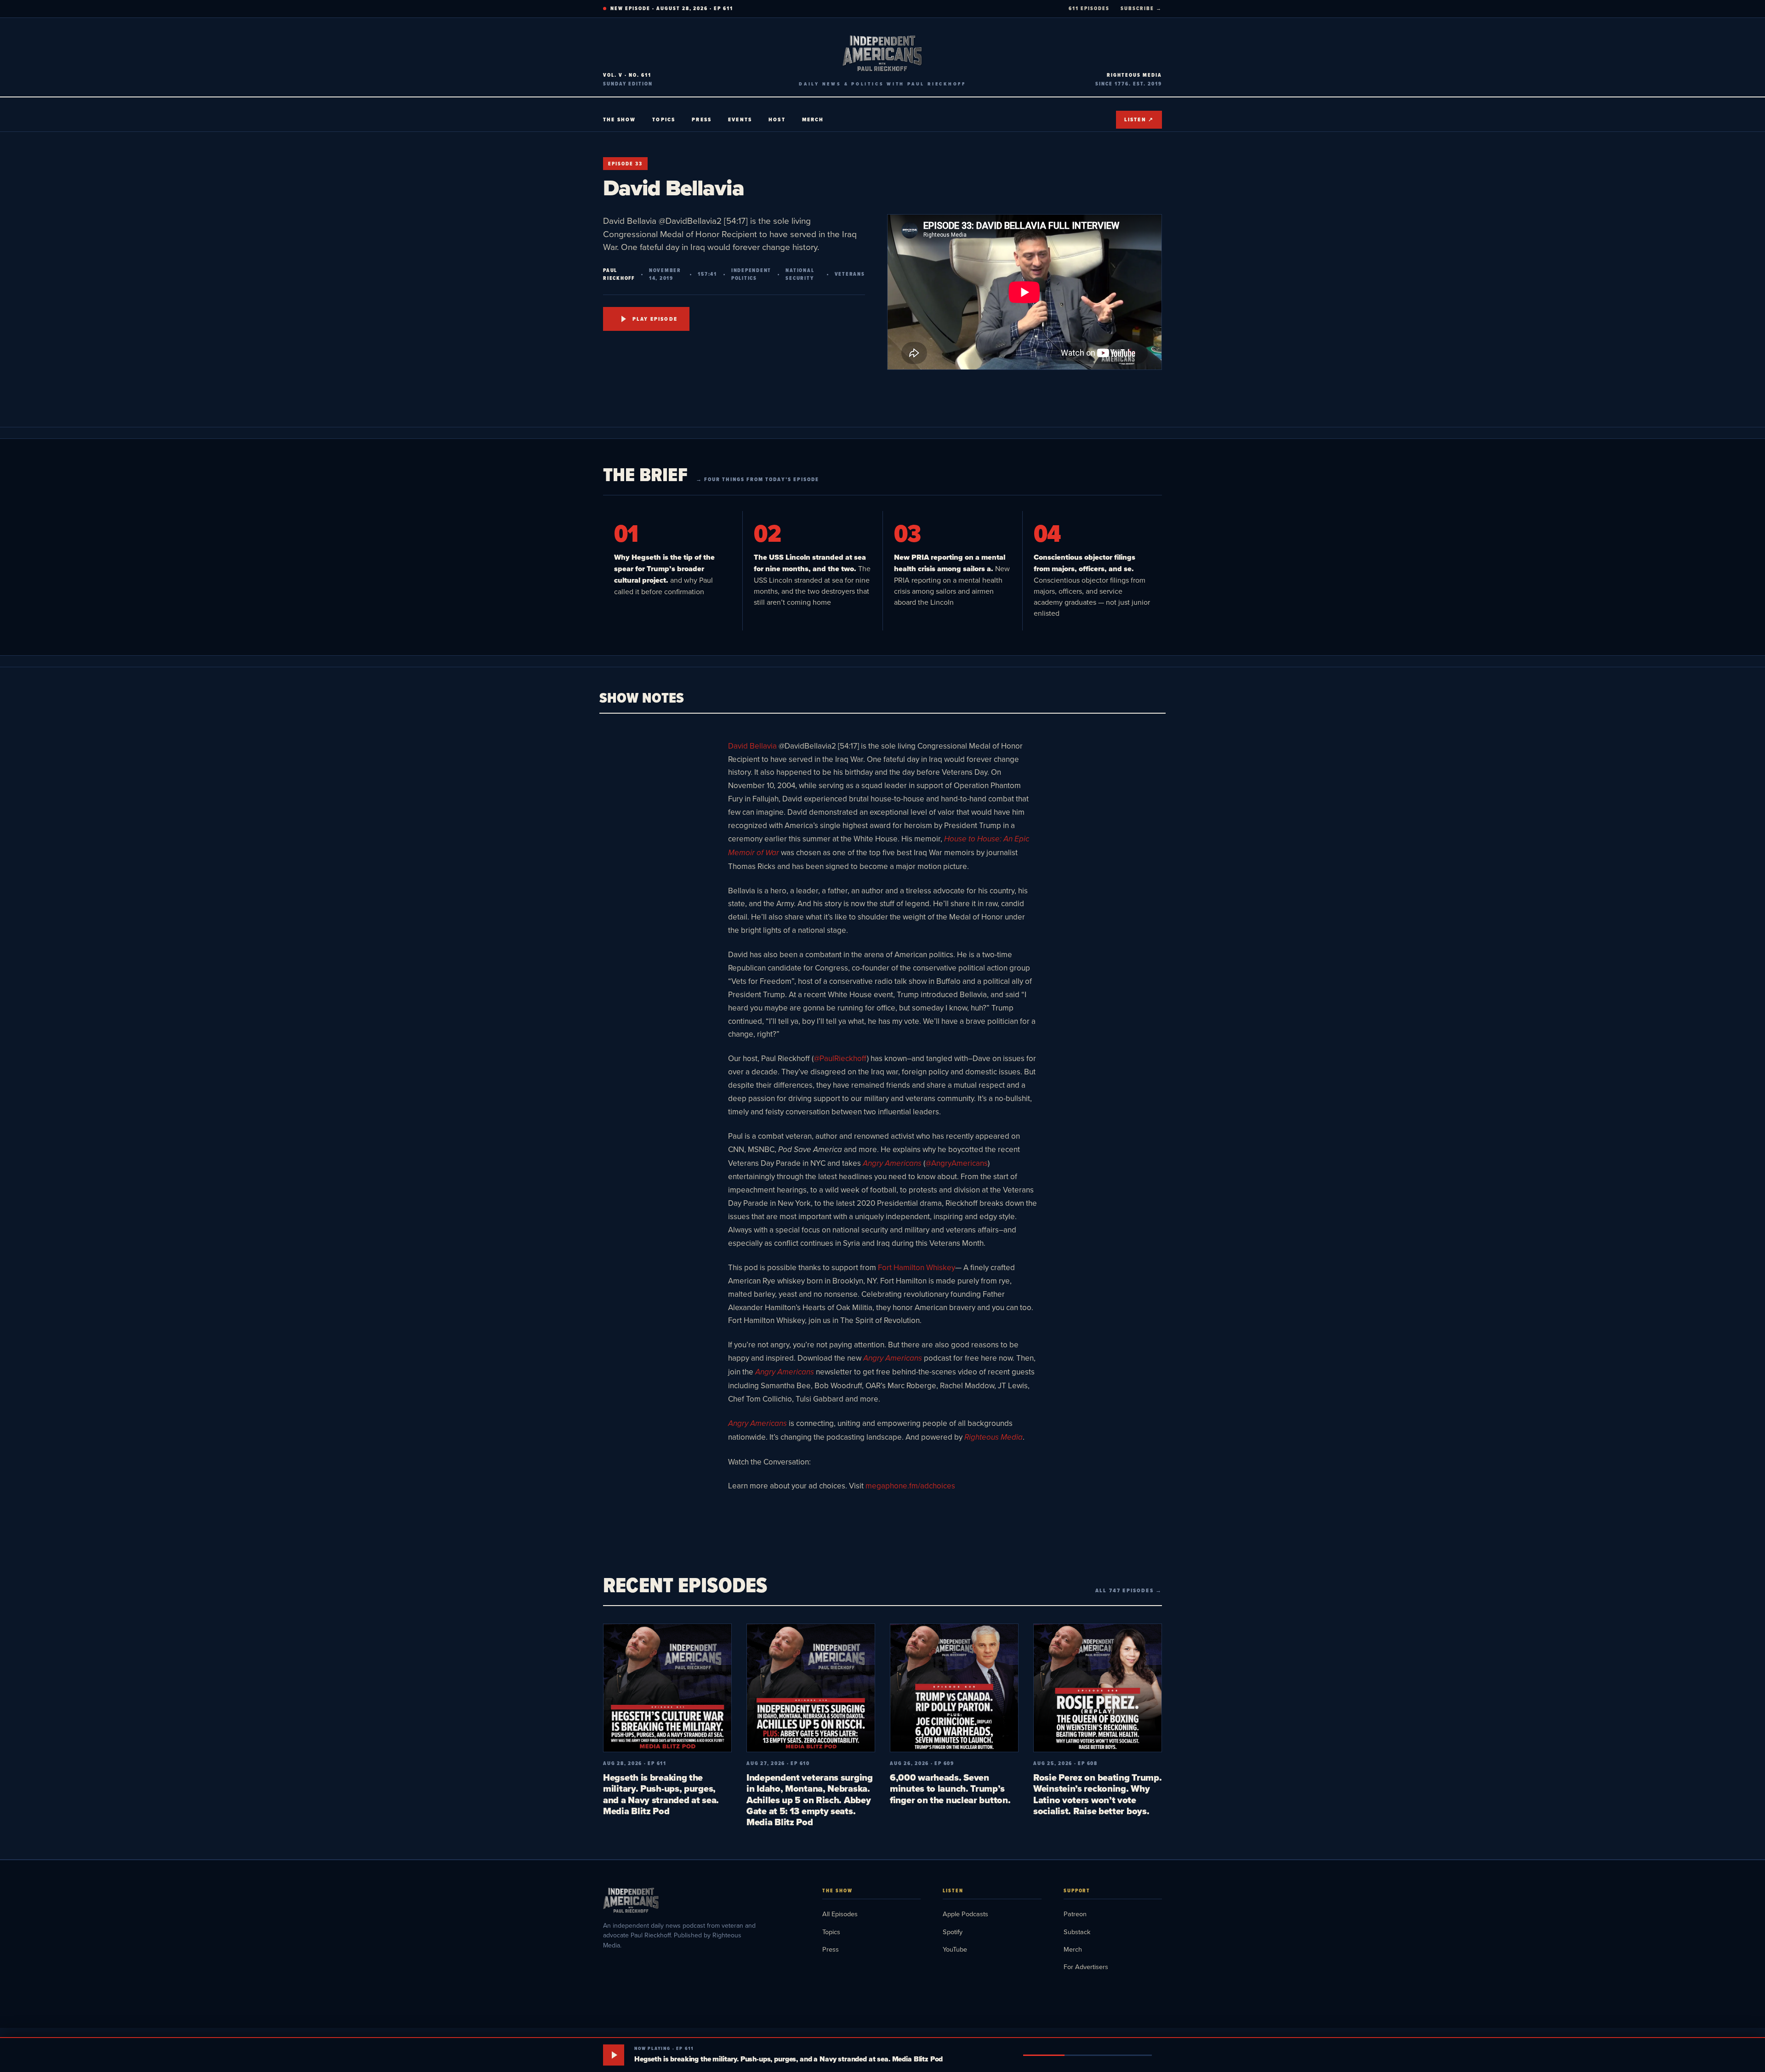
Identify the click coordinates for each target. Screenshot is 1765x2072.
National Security (800, 274)
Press (702, 119)
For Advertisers (1086, 1967)
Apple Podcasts (965, 1914)
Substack (1077, 1932)
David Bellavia (752, 746)
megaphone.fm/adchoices (910, 1486)
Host (777, 119)
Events (740, 119)
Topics (664, 119)
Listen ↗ (1139, 119)
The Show (619, 119)
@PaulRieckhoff (840, 1058)
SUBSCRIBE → (1141, 8)
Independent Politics (751, 274)
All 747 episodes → (1129, 1590)
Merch (813, 119)
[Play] (614, 2055)
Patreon (1075, 1914)
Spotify (953, 1932)
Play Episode (655, 319)
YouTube (955, 1949)
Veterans (850, 274)
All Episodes (840, 1914)
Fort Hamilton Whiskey (917, 1267)
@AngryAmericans (957, 1163)
